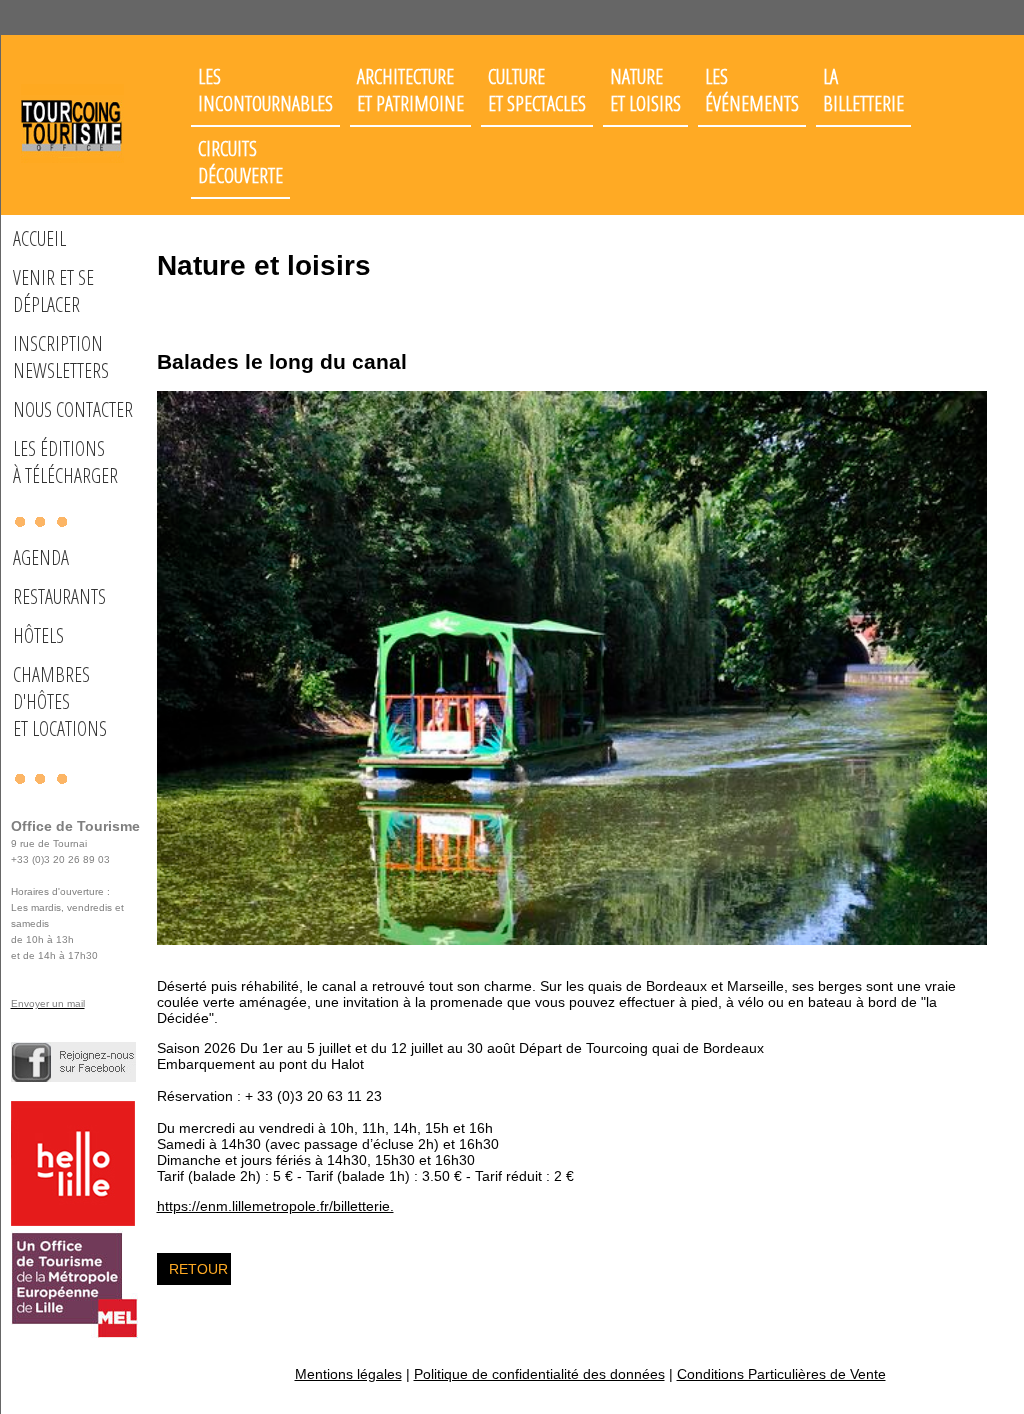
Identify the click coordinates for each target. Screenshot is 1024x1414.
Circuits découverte (240, 162)
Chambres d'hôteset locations (60, 701)
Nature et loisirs (645, 90)
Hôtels (38, 635)
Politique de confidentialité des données (539, 1374)
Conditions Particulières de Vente (781, 1374)
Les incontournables (265, 90)
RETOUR (198, 1269)
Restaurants (59, 596)
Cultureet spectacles (537, 90)
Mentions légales (348, 1374)
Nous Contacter (73, 409)
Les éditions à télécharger (65, 462)
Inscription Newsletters (61, 357)
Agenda (41, 557)
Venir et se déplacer (53, 291)
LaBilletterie (863, 90)
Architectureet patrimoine (410, 90)
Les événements (752, 90)
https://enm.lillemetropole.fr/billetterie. (275, 1206)
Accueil (39, 238)
